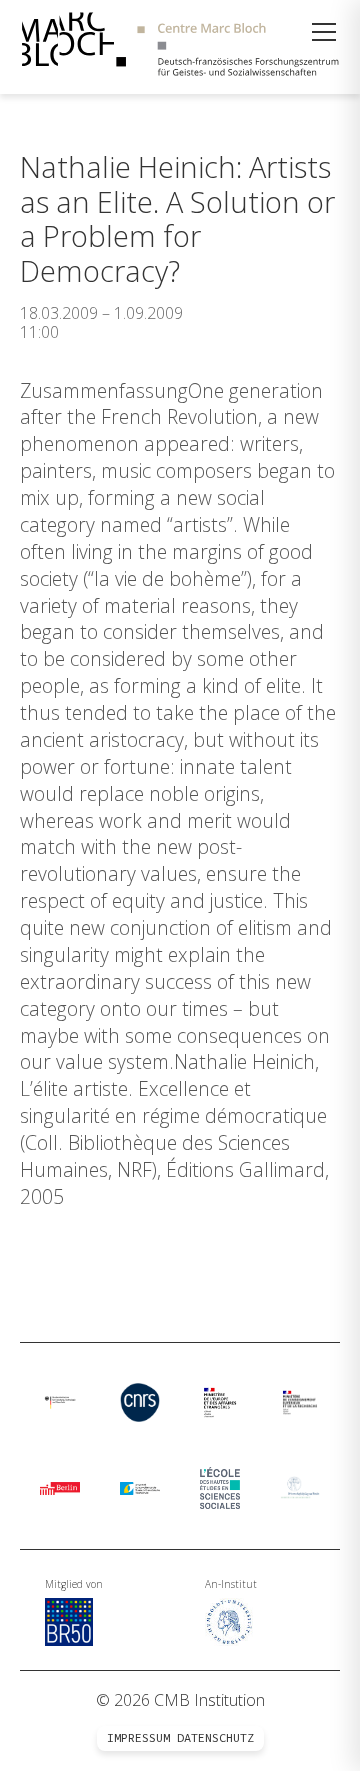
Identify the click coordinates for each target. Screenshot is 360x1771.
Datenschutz (215, 1738)
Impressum (138, 1738)
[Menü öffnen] (324, 32)
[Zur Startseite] (180, 47)
